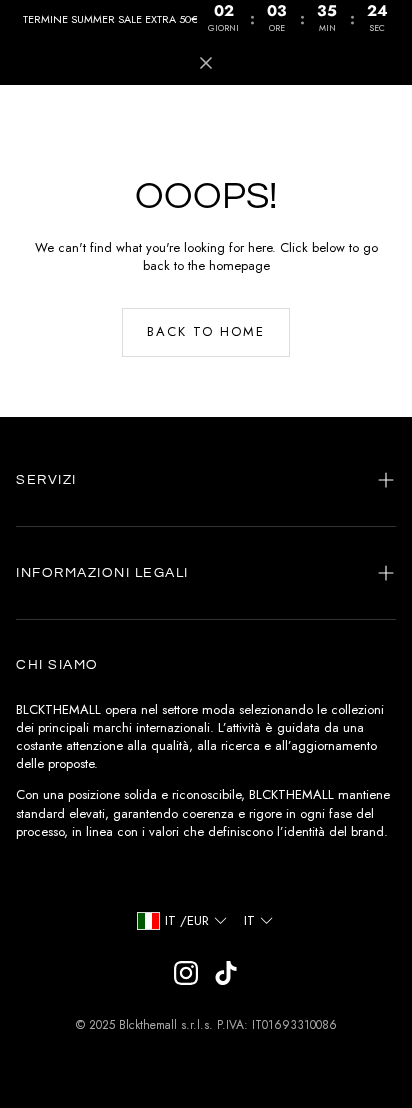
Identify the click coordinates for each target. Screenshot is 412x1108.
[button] (206, 480)
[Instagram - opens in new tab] (186, 973)
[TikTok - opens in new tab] (226, 973)
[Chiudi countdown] (206, 63)
